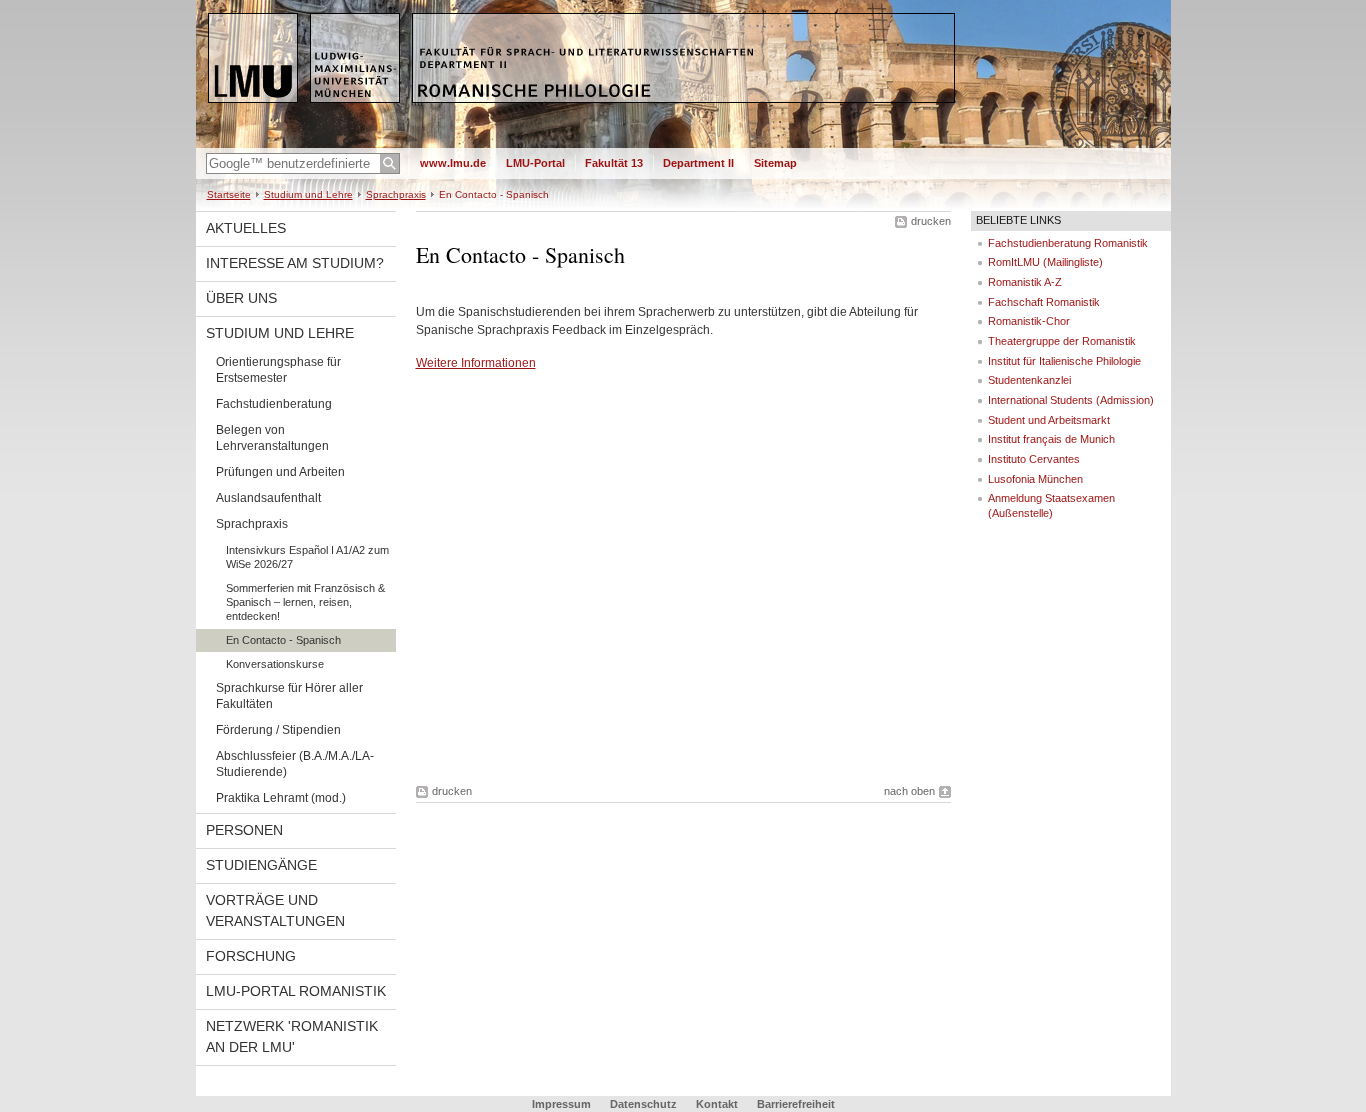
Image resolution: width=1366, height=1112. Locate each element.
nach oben (909, 791)
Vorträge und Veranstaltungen (275, 910)
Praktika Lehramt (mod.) (281, 798)
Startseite (229, 194)
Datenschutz (643, 1104)
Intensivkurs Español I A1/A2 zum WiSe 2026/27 (307, 557)
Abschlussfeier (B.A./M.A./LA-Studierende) (295, 764)
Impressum (561, 1104)
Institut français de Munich (1051, 439)
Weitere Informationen (476, 363)
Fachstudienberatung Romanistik (1068, 243)
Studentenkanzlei (1029, 380)
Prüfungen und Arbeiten (280, 472)
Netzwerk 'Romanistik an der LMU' (292, 1036)
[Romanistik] (683, 144)
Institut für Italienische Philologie (1064, 361)
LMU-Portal (535, 163)
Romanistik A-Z (1025, 282)
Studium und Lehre (308, 194)
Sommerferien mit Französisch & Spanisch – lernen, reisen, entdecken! (305, 602)
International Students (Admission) (1071, 400)
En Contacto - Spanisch (283, 640)
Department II (698, 163)
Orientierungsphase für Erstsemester (278, 370)
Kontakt (717, 1104)
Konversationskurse (275, 664)
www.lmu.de (453, 163)
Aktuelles (246, 228)
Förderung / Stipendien (278, 730)
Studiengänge (261, 865)
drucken (931, 221)
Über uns (241, 298)
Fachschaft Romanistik (1044, 302)
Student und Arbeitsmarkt (1049, 420)
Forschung (251, 956)
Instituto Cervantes (1034, 459)
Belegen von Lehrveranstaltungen (272, 438)
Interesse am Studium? (295, 263)
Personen (244, 830)
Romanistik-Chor (1029, 321)
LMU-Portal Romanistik (296, 991)
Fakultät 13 (614, 163)
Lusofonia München (1035, 479)
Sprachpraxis (396, 194)
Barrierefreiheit (796, 1104)
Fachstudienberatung (274, 404)
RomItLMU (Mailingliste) (1045, 262)
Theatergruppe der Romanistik (1062, 341)
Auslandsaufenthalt (268, 498)
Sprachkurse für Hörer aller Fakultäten (289, 696)
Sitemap (775, 163)
